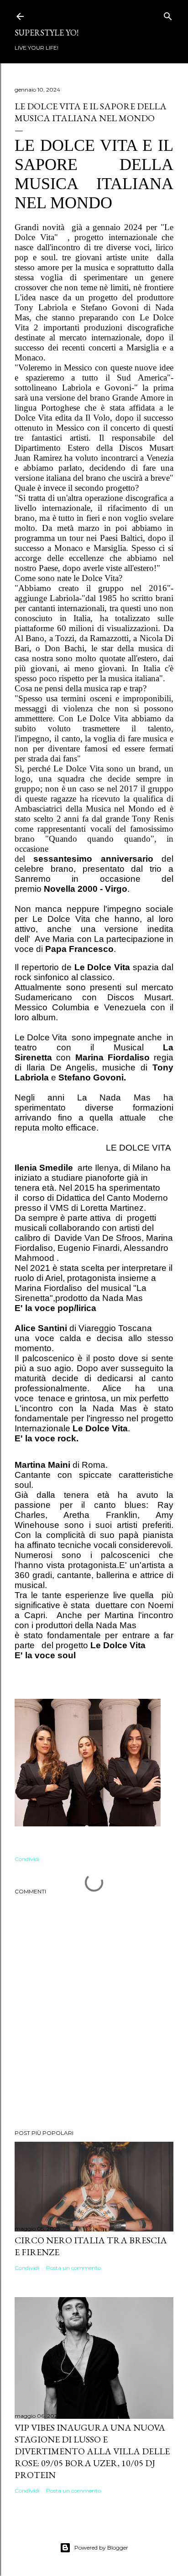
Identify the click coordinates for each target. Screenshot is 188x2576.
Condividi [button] (27, 1859)
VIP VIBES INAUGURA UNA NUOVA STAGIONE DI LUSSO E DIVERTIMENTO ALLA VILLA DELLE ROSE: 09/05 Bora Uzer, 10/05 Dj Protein (92, 2451)
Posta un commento (73, 2268)
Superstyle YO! (47, 33)
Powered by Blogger (101, 2548)
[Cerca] (168, 14)
